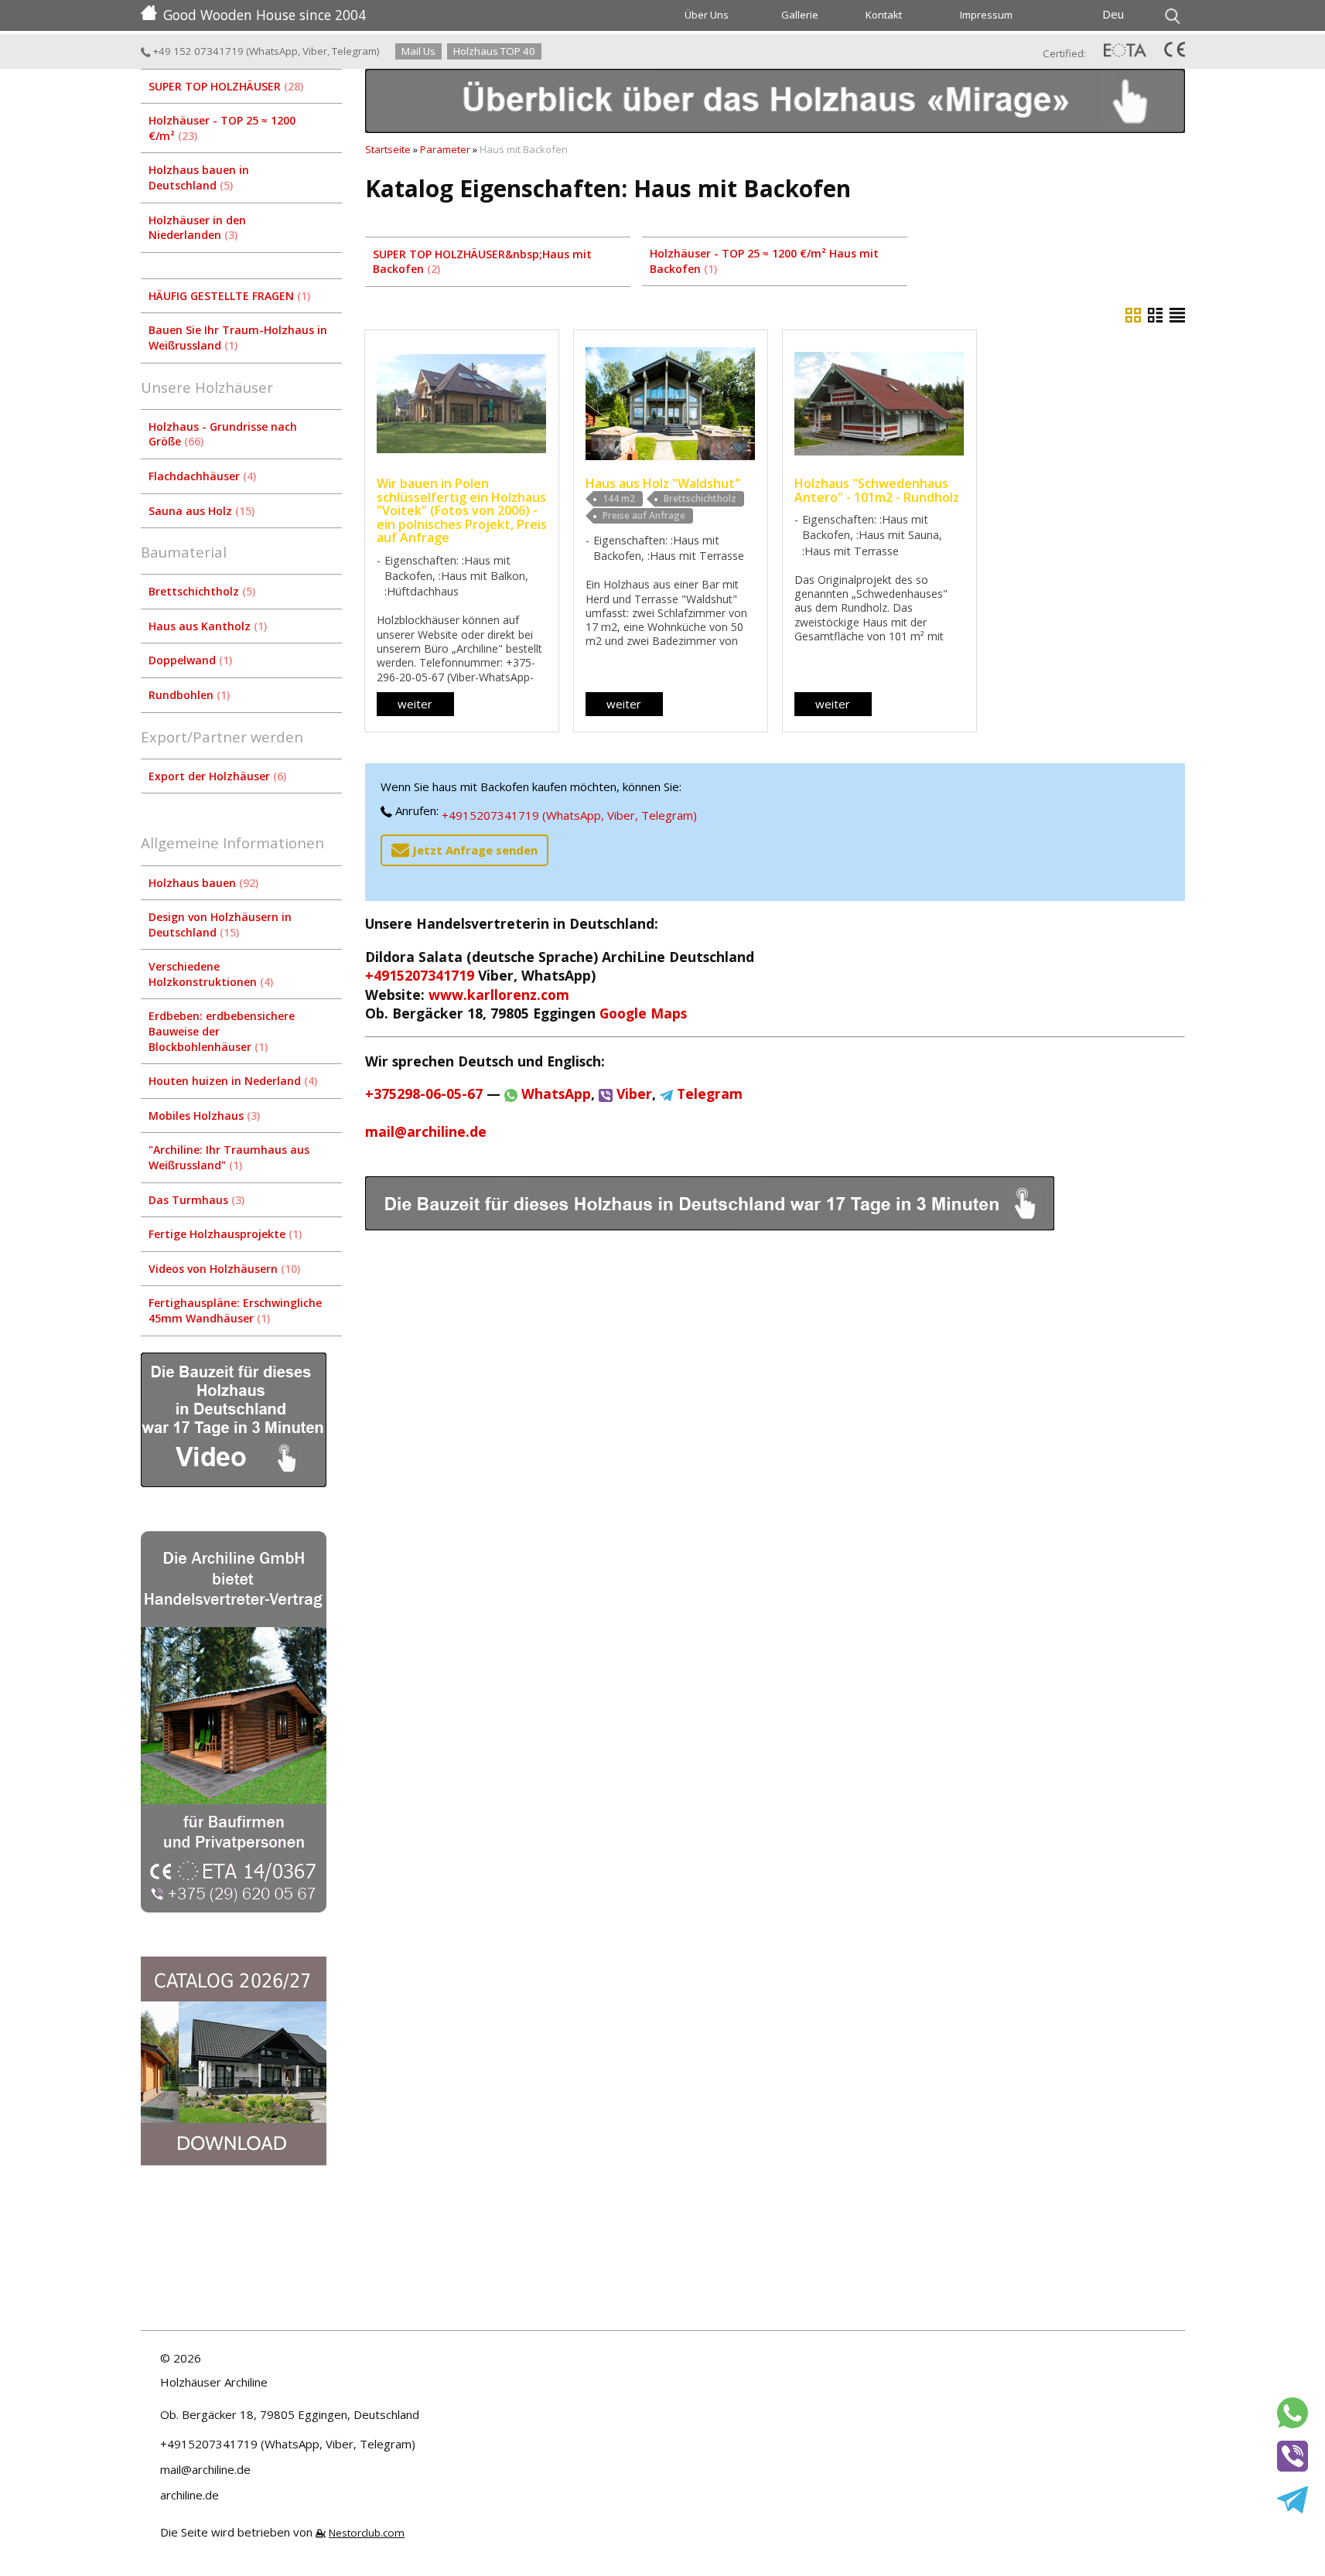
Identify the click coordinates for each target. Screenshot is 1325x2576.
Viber (315, 51)
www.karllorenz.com (499, 995)
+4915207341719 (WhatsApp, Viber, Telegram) (569, 815)
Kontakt (884, 15)
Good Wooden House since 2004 (265, 15)
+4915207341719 (420, 975)
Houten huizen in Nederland (231, 1081)
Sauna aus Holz (200, 511)
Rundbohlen (188, 695)
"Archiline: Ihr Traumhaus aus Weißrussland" (229, 1157)
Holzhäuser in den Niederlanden (197, 228)
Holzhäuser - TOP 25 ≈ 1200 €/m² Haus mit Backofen (764, 261)
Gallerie (800, 15)
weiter (415, 704)
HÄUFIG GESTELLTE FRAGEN (228, 296)
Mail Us (418, 51)
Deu (1113, 14)
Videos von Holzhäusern (223, 1269)
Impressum (986, 15)
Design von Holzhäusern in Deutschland (220, 925)
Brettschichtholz (200, 591)
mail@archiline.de (426, 1131)
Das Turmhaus (195, 1200)
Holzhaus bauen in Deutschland (199, 177)
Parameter (445, 149)
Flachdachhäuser (201, 476)
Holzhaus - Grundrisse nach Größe (223, 434)
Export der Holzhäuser (216, 776)
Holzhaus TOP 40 (494, 51)
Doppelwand (189, 660)
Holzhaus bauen (202, 883)
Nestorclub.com (367, 2533)
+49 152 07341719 (197, 51)
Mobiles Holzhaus (203, 1116)
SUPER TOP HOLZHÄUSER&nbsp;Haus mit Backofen (482, 262)
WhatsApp (273, 51)
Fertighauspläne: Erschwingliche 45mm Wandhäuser (235, 1310)
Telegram (354, 51)
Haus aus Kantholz (206, 626)
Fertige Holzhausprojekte (224, 1234)
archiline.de (190, 2495)
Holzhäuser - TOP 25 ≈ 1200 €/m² (222, 128)
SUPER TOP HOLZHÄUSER (224, 86)
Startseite (388, 149)
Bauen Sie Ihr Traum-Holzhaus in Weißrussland (238, 338)
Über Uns (707, 15)
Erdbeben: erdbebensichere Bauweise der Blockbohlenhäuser (222, 1031)
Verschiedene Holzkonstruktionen (209, 974)
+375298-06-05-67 (424, 1094)
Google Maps (643, 1013)
